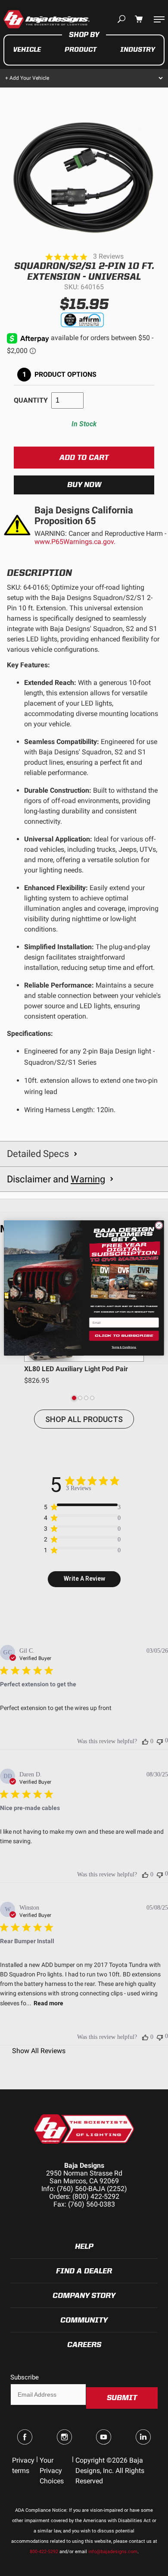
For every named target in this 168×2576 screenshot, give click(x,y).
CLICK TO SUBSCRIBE (124, 1336)
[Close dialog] (159, 1225)
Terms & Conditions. (124, 1347)
